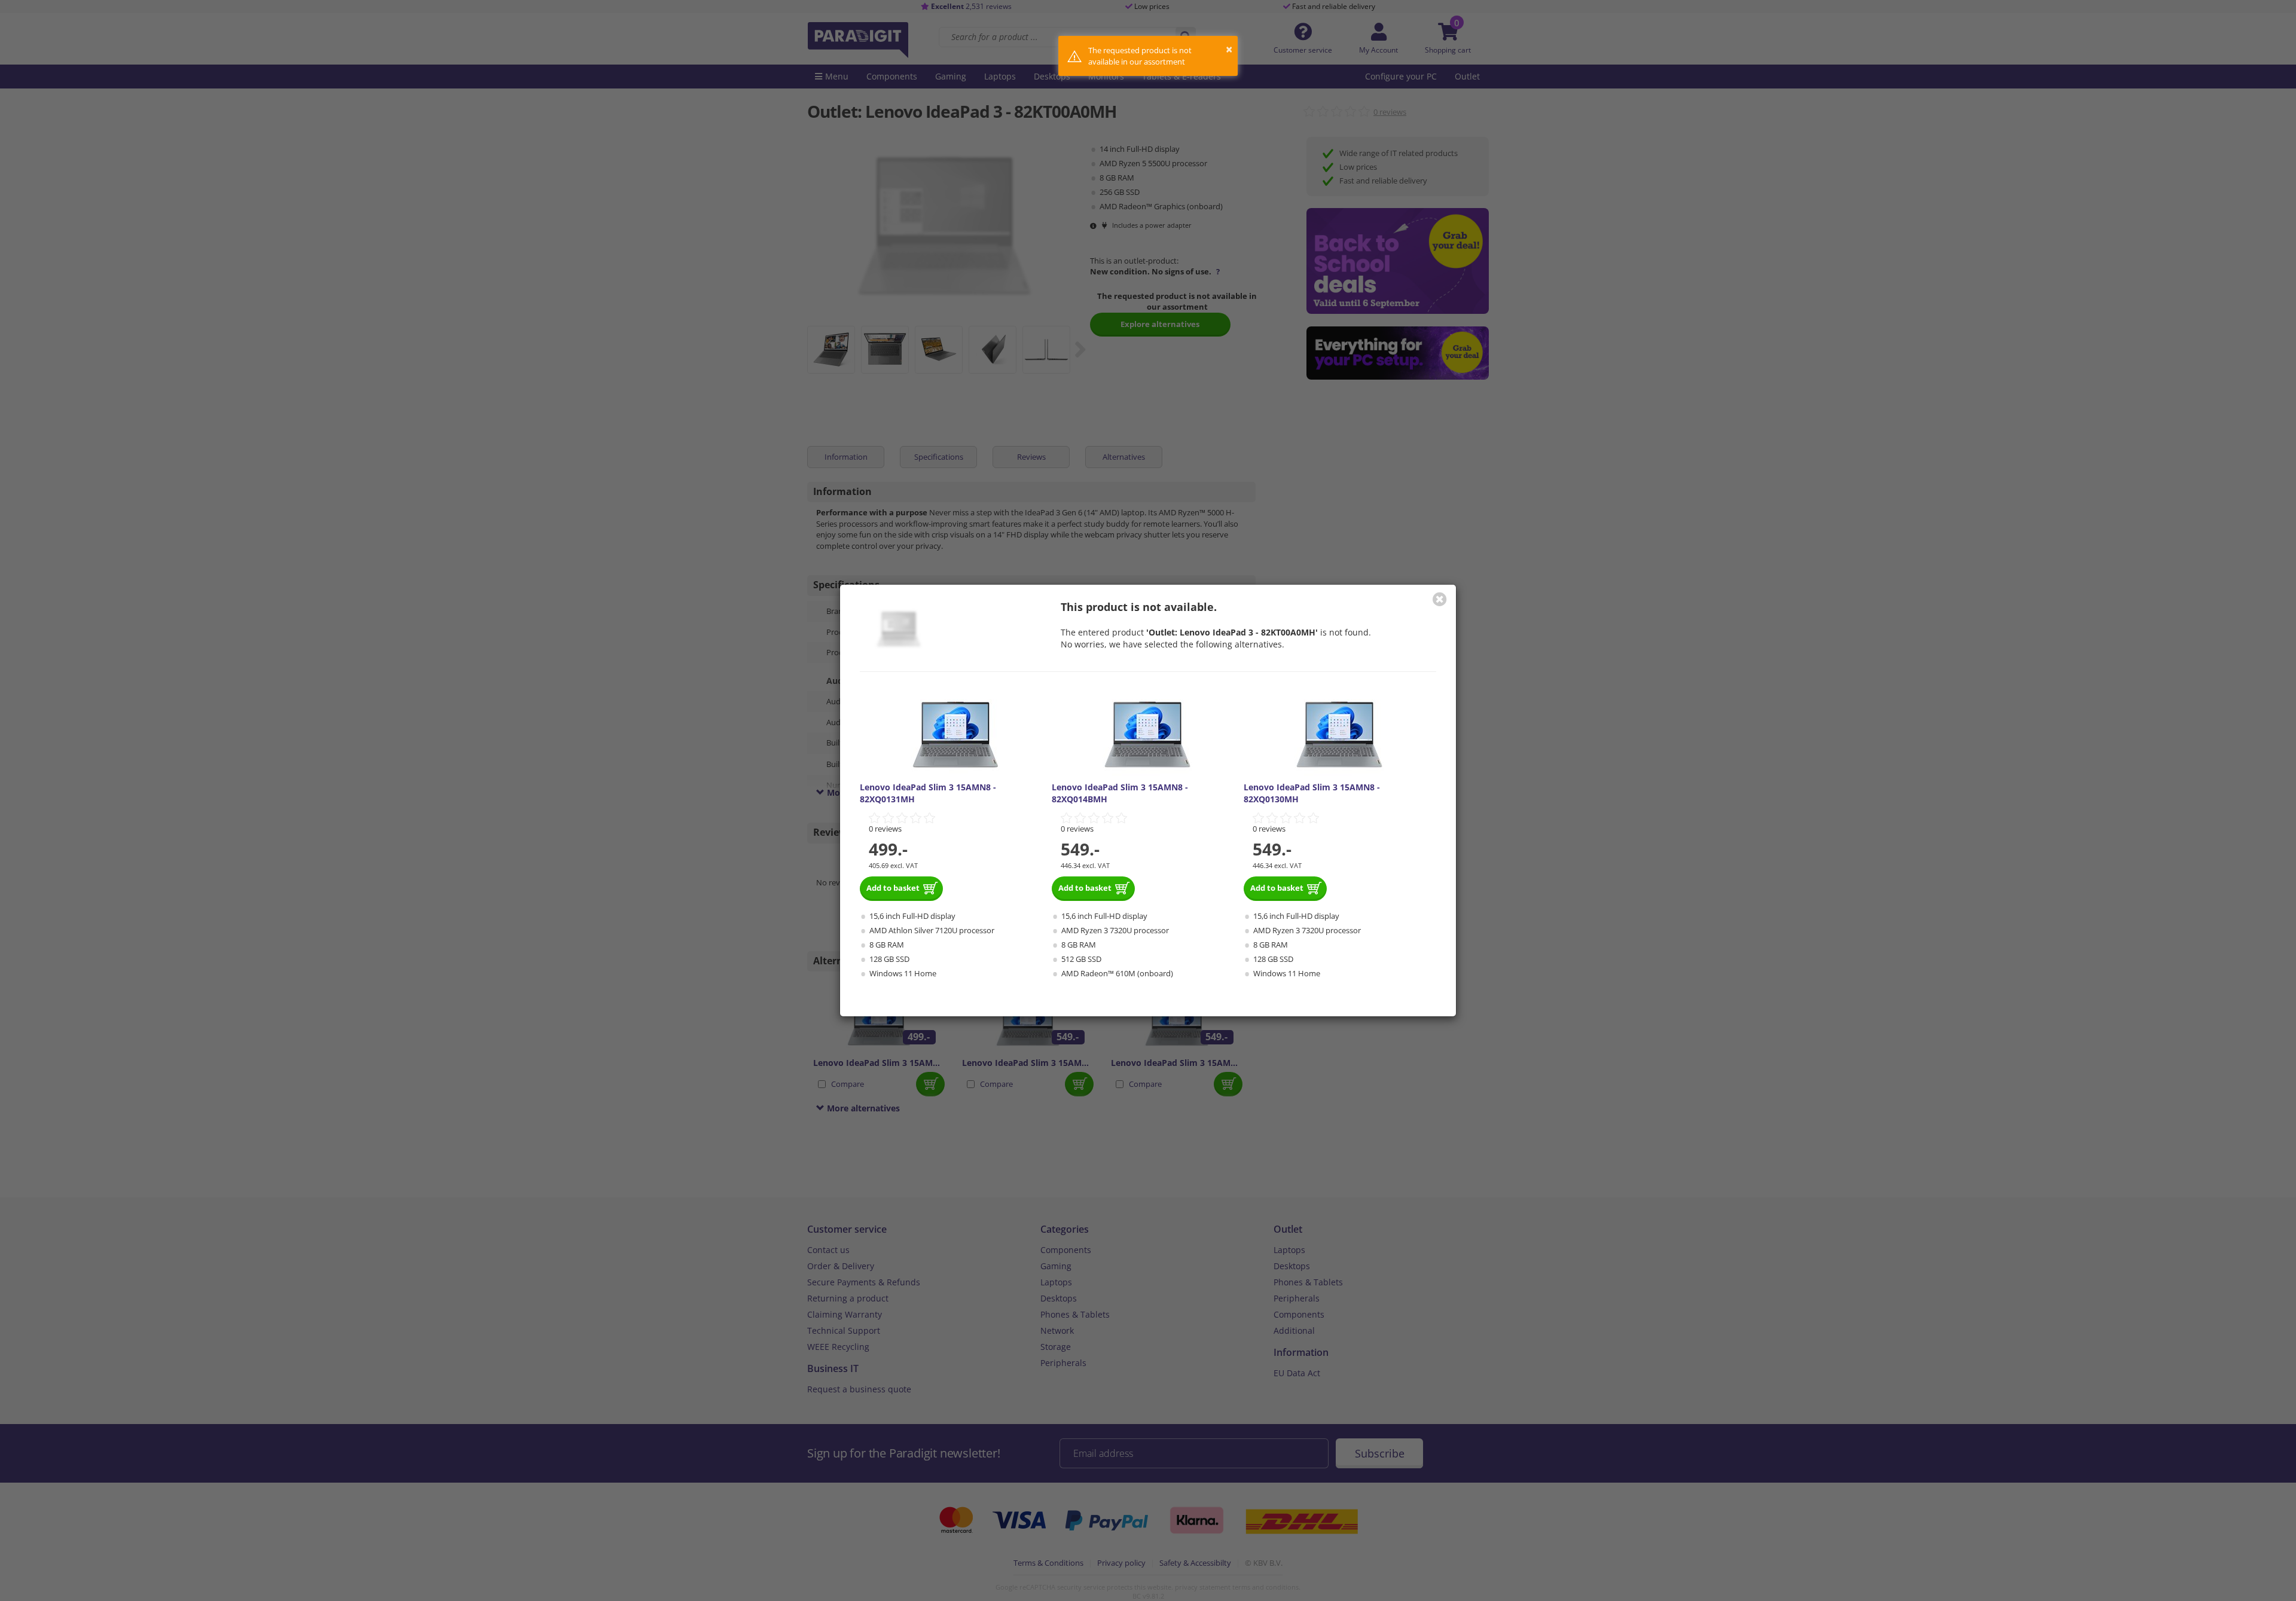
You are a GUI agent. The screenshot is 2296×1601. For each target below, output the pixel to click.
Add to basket (893, 888)
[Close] (1440, 599)
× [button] (1229, 49)
